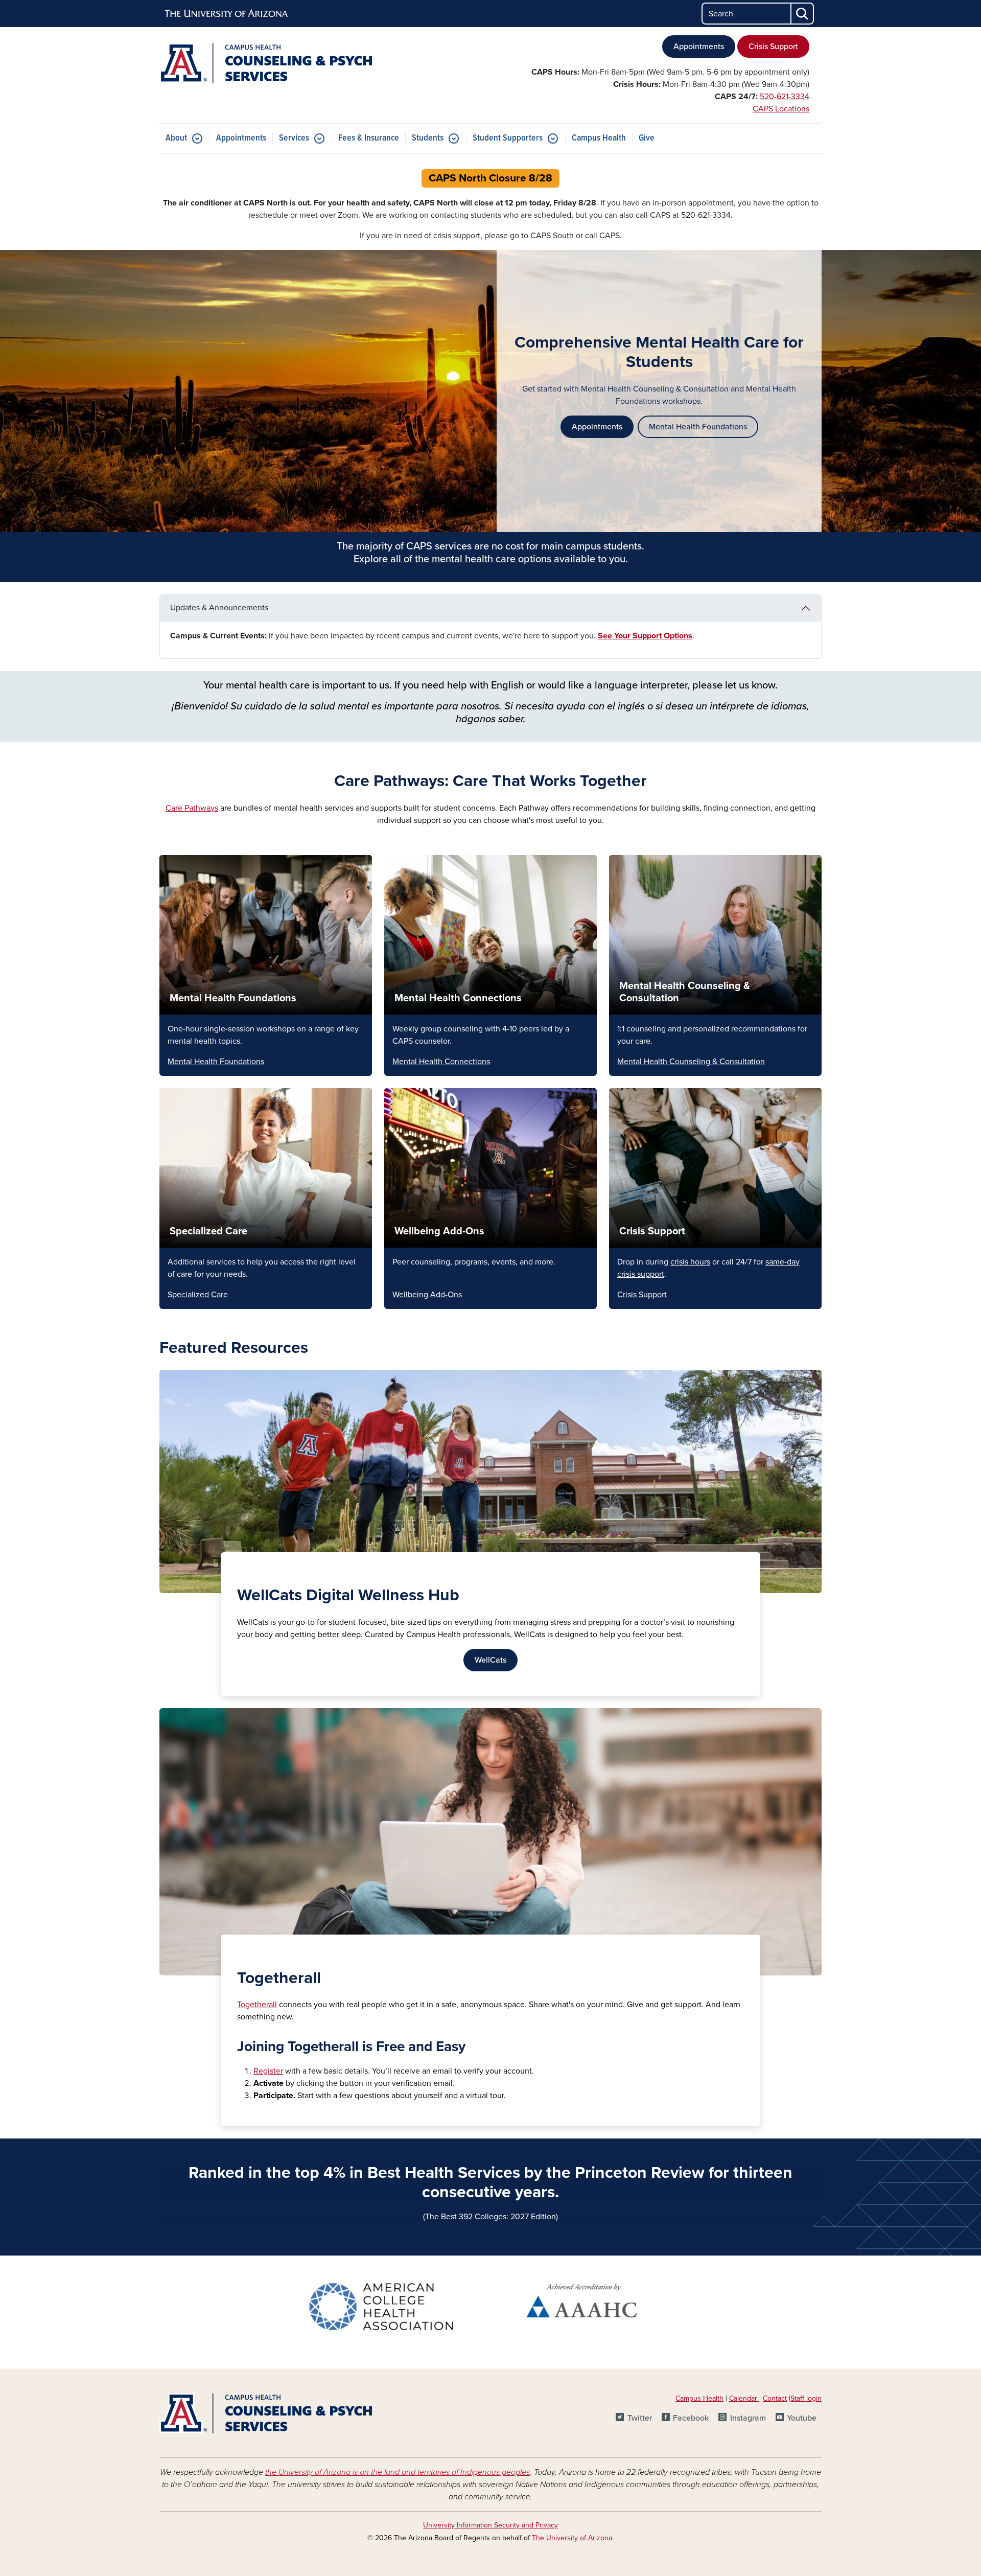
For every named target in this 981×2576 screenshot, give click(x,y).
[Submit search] (803, 14)
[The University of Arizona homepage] (227, 14)
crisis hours (690, 1262)
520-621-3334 (785, 97)
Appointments (699, 47)
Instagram (748, 2418)
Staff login (806, 2398)
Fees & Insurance (369, 138)
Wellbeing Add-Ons (439, 1231)
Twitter (639, 2418)
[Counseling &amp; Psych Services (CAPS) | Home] (266, 63)
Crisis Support (773, 47)
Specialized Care (208, 1231)
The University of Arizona (572, 2538)
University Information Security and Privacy (491, 2525)
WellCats (491, 1660)
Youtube (802, 2418)
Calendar (744, 2398)
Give (647, 138)
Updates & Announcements (219, 608)
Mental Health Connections (458, 998)
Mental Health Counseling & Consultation (691, 1062)
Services (294, 138)
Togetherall (257, 2005)
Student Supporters (508, 138)
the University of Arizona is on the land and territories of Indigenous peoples (398, 2472)
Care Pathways (192, 808)
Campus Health (599, 138)
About (176, 138)
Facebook (691, 2418)
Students (428, 138)
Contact (775, 2398)
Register (268, 2071)
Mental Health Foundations (698, 427)
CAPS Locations (781, 109)
